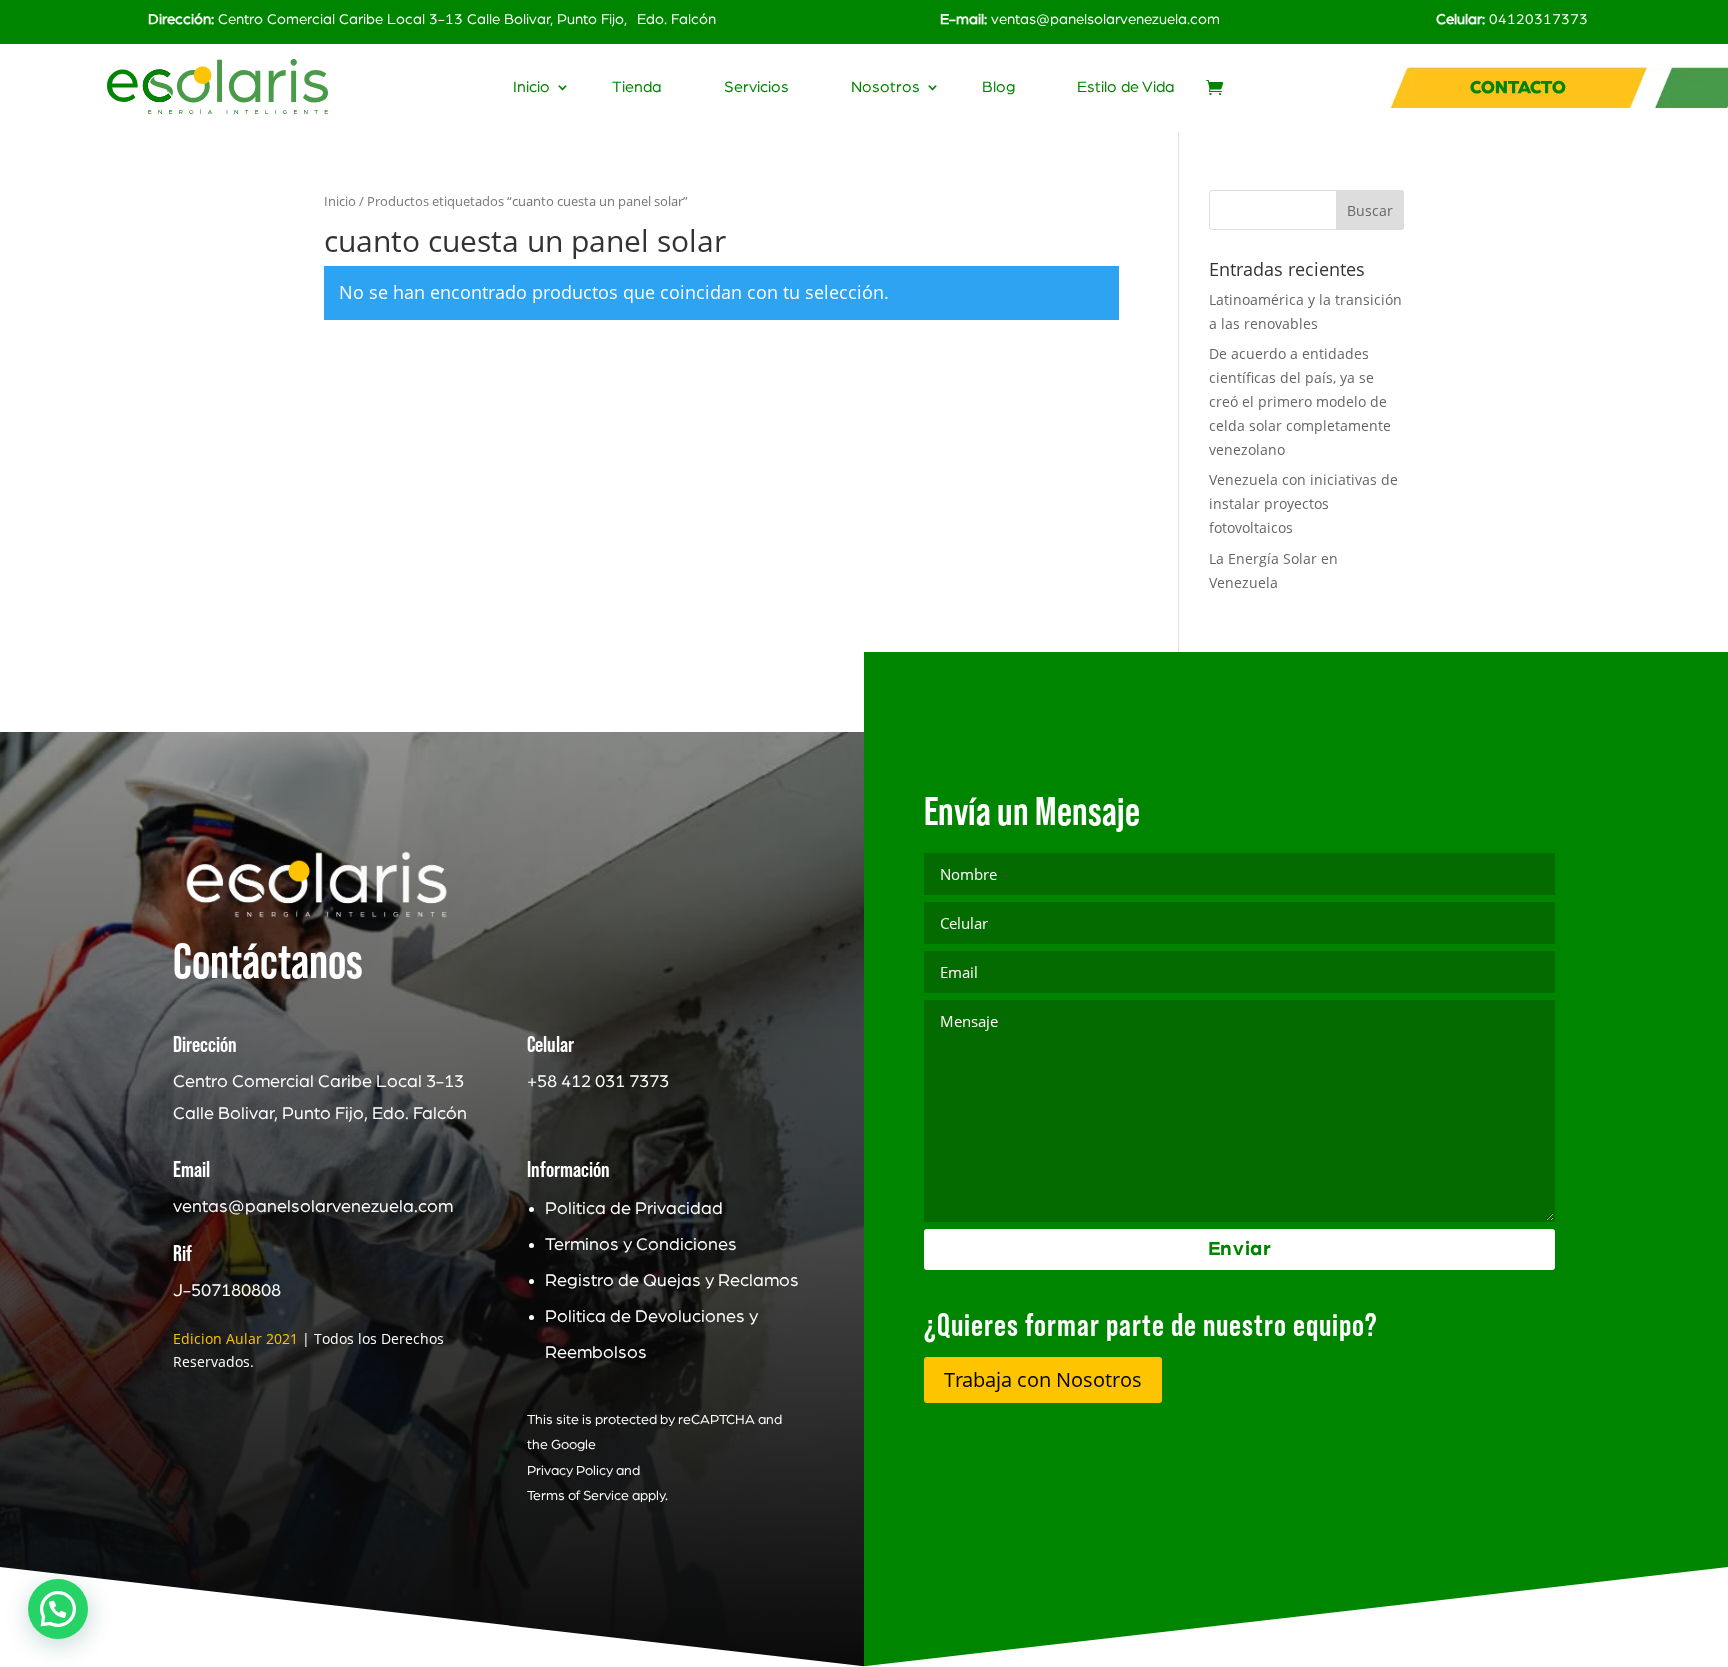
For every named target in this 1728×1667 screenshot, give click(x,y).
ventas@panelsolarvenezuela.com (1105, 19)
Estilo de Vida (1126, 87)
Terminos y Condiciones (641, 1245)
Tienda (637, 87)
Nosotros (885, 87)
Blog (998, 87)
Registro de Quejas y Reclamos (672, 1281)
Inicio (531, 87)
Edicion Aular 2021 (235, 1338)
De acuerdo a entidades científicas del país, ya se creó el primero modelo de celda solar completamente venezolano (1300, 401)
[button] (58, 1609)
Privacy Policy (570, 1471)
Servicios (756, 87)
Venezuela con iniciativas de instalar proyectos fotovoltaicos (1303, 503)
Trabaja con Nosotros (1043, 1379)
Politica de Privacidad (634, 1209)
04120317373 (1538, 19)
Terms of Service (578, 1496)
